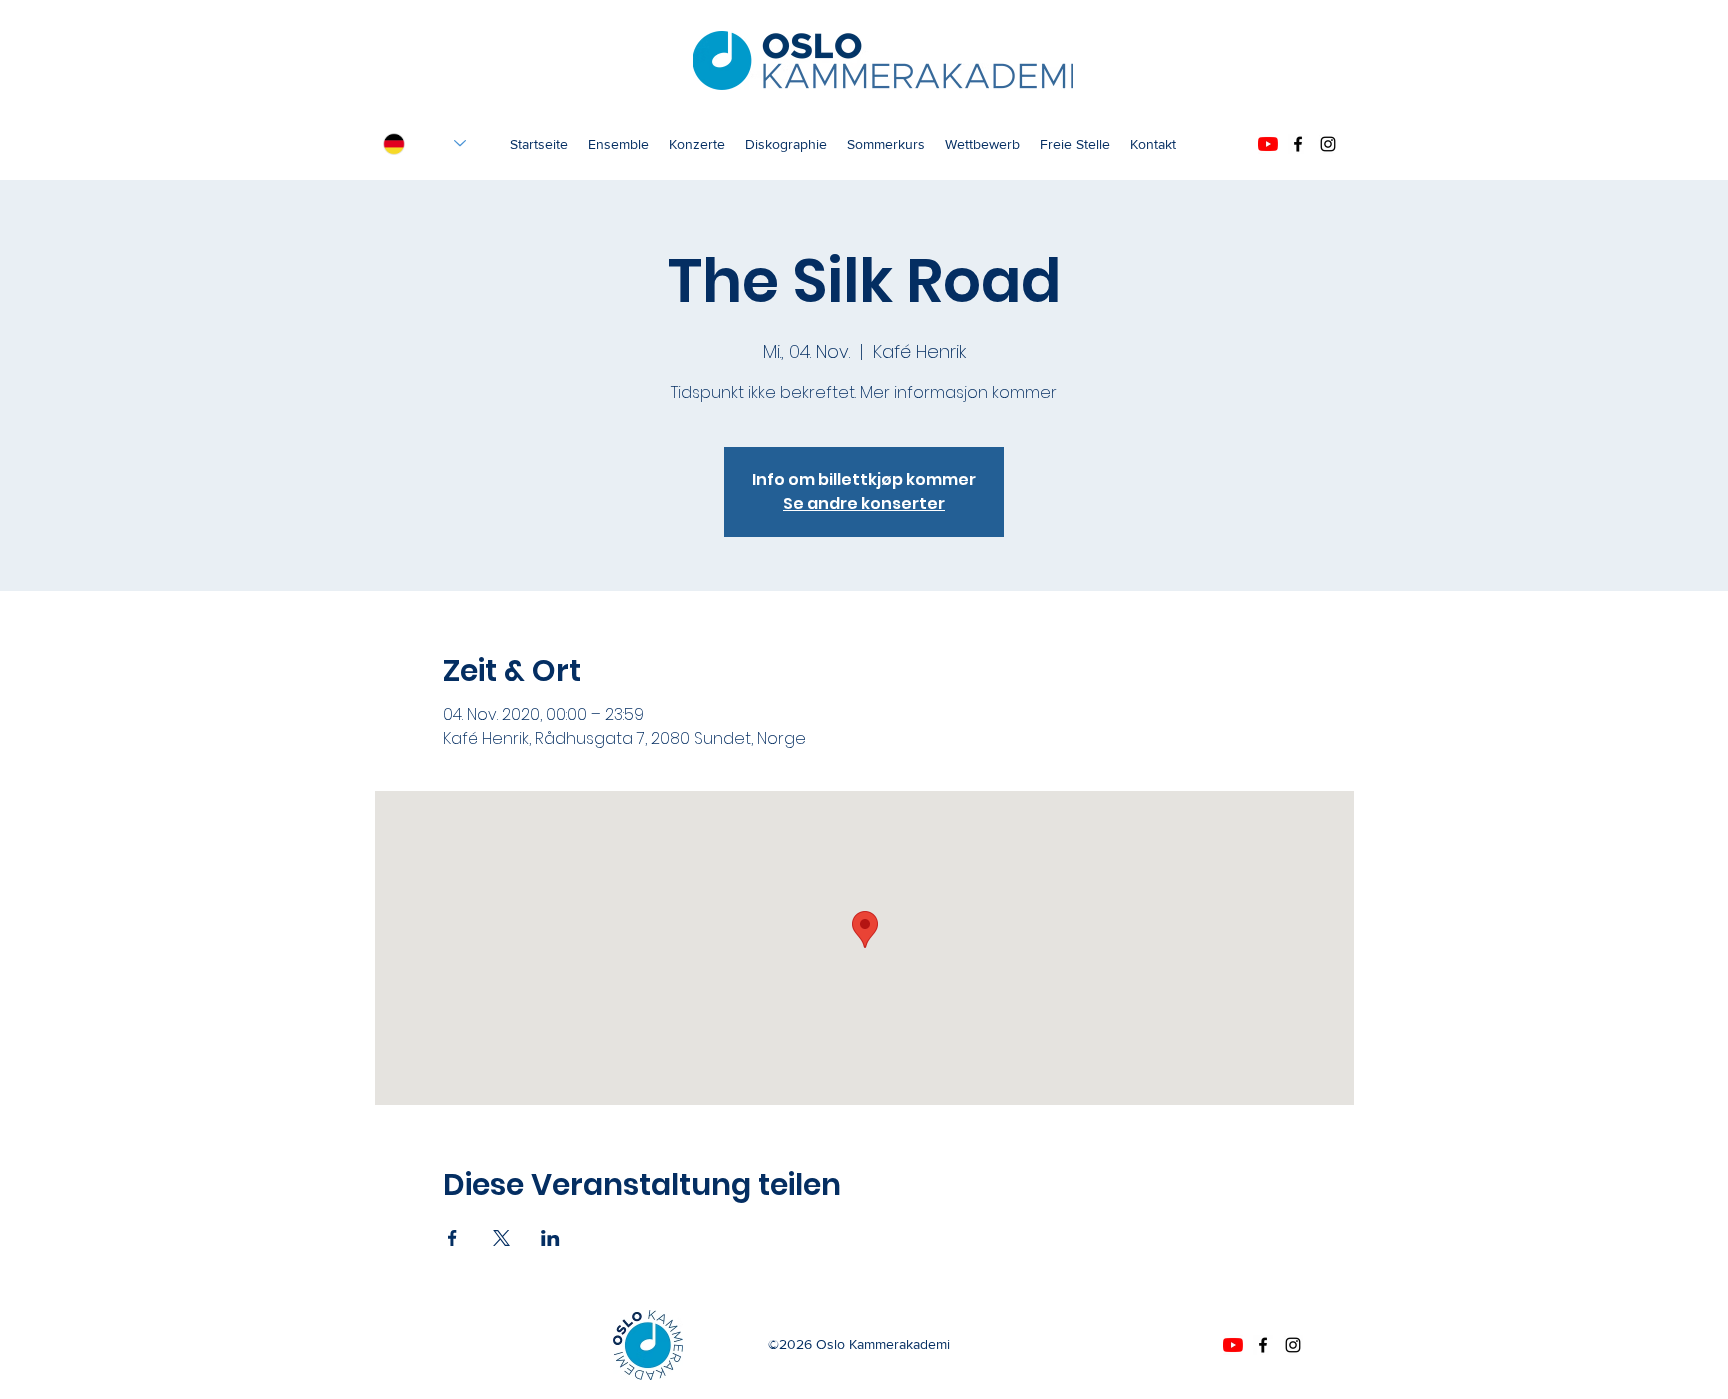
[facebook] (1298, 144)
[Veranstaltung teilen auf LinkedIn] (550, 1238)
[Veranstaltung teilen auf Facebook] (452, 1238)
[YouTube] (1268, 144)
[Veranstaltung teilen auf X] (501, 1238)
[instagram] (1328, 144)
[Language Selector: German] (424, 143)
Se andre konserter (864, 503)
